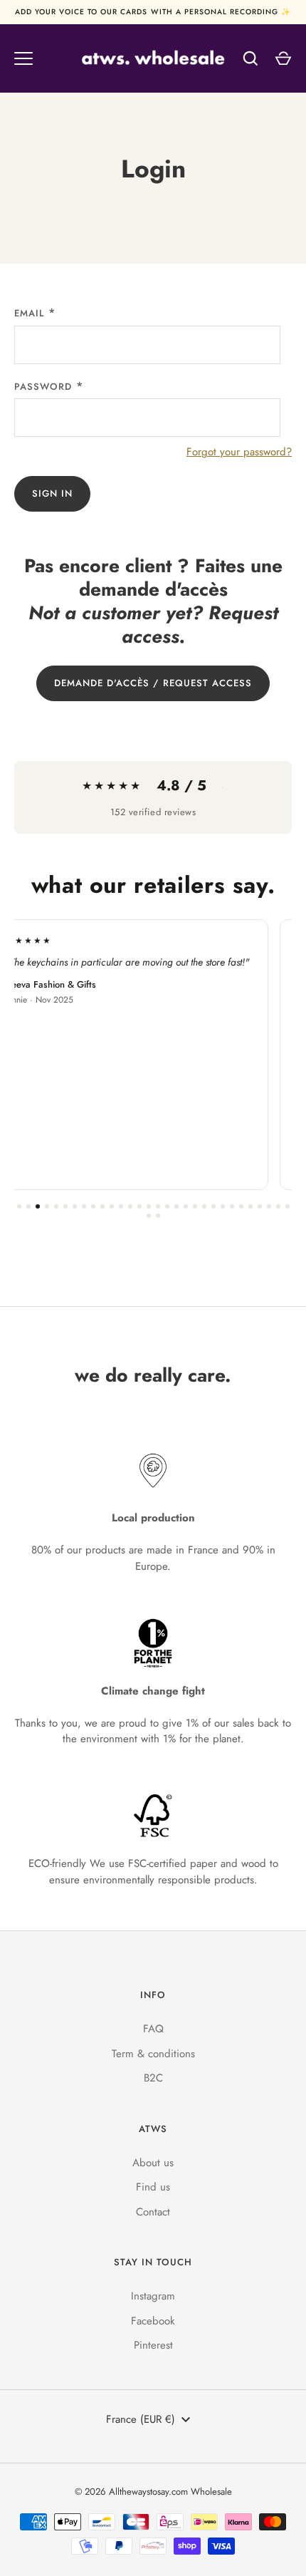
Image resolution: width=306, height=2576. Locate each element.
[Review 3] (38, 1206)
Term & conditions (153, 2054)
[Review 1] (19, 1206)
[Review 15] (149, 1206)
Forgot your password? (239, 452)
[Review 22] (213, 1206)
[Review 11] (112, 1206)
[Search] (250, 58)
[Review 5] (56, 1206)
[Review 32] (158, 1216)
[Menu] (23, 58)
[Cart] (283, 58)
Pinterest (153, 2345)
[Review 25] (241, 1206)
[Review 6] (65, 1206)
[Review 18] (176, 1206)
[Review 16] (158, 1206)
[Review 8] (84, 1206)
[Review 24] (232, 1206)
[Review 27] (260, 1206)
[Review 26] (250, 1206)
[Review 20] (195, 1206)
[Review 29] (278, 1206)
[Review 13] (130, 1206)
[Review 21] (204, 1206)
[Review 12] (121, 1206)
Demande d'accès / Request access (153, 683)
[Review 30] (287, 1206)
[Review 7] (75, 1206)
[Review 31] (149, 1216)
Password (43, 387)
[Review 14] (139, 1206)
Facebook (153, 2321)
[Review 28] (269, 1206)
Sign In (52, 493)
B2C (153, 2078)
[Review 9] (93, 1206)
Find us (153, 2187)
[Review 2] (28, 1206)
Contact (153, 2212)
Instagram (153, 2296)
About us (153, 2163)
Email (29, 313)
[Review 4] (47, 1206)
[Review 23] (223, 1206)
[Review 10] (102, 1206)
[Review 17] (167, 1206)
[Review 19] (186, 1206)
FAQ (153, 2029)
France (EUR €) (141, 2419)
